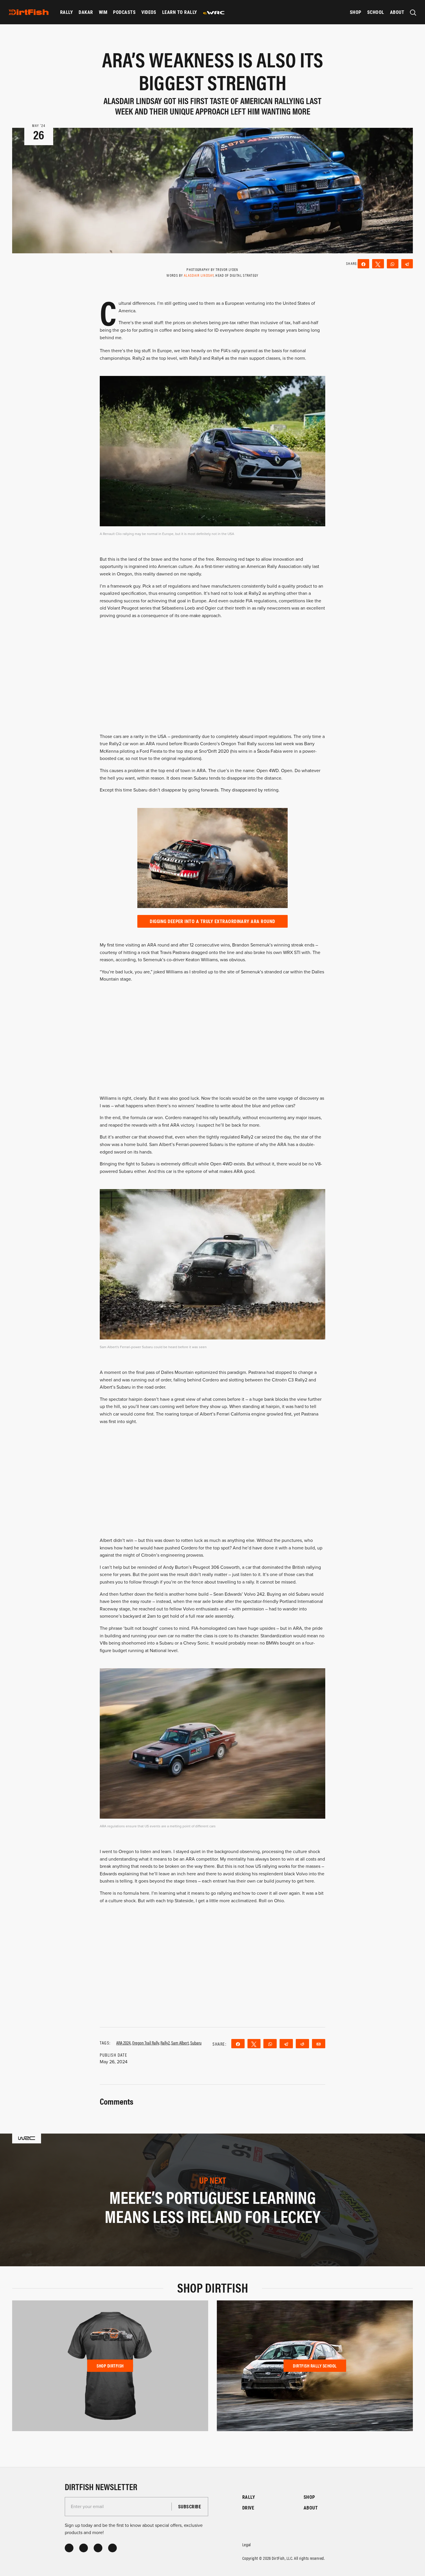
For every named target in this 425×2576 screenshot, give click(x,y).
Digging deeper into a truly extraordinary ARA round (212, 921)
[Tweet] (378, 264)
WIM (103, 12)
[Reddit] (302, 2044)
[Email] (319, 2044)
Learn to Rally (180, 12)
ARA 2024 (123, 2043)
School (376, 12)
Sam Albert (180, 2043)
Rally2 (165, 2043)
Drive (248, 2508)
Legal (247, 2544)
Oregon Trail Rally (146, 2043)
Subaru (196, 2043)
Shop (356, 12)
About (397, 12)
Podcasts (124, 12)
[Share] (363, 264)
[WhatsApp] (393, 264)
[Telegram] (407, 264)
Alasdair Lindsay (199, 275)
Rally (66, 12)
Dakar (86, 12)
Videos (149, 12)
